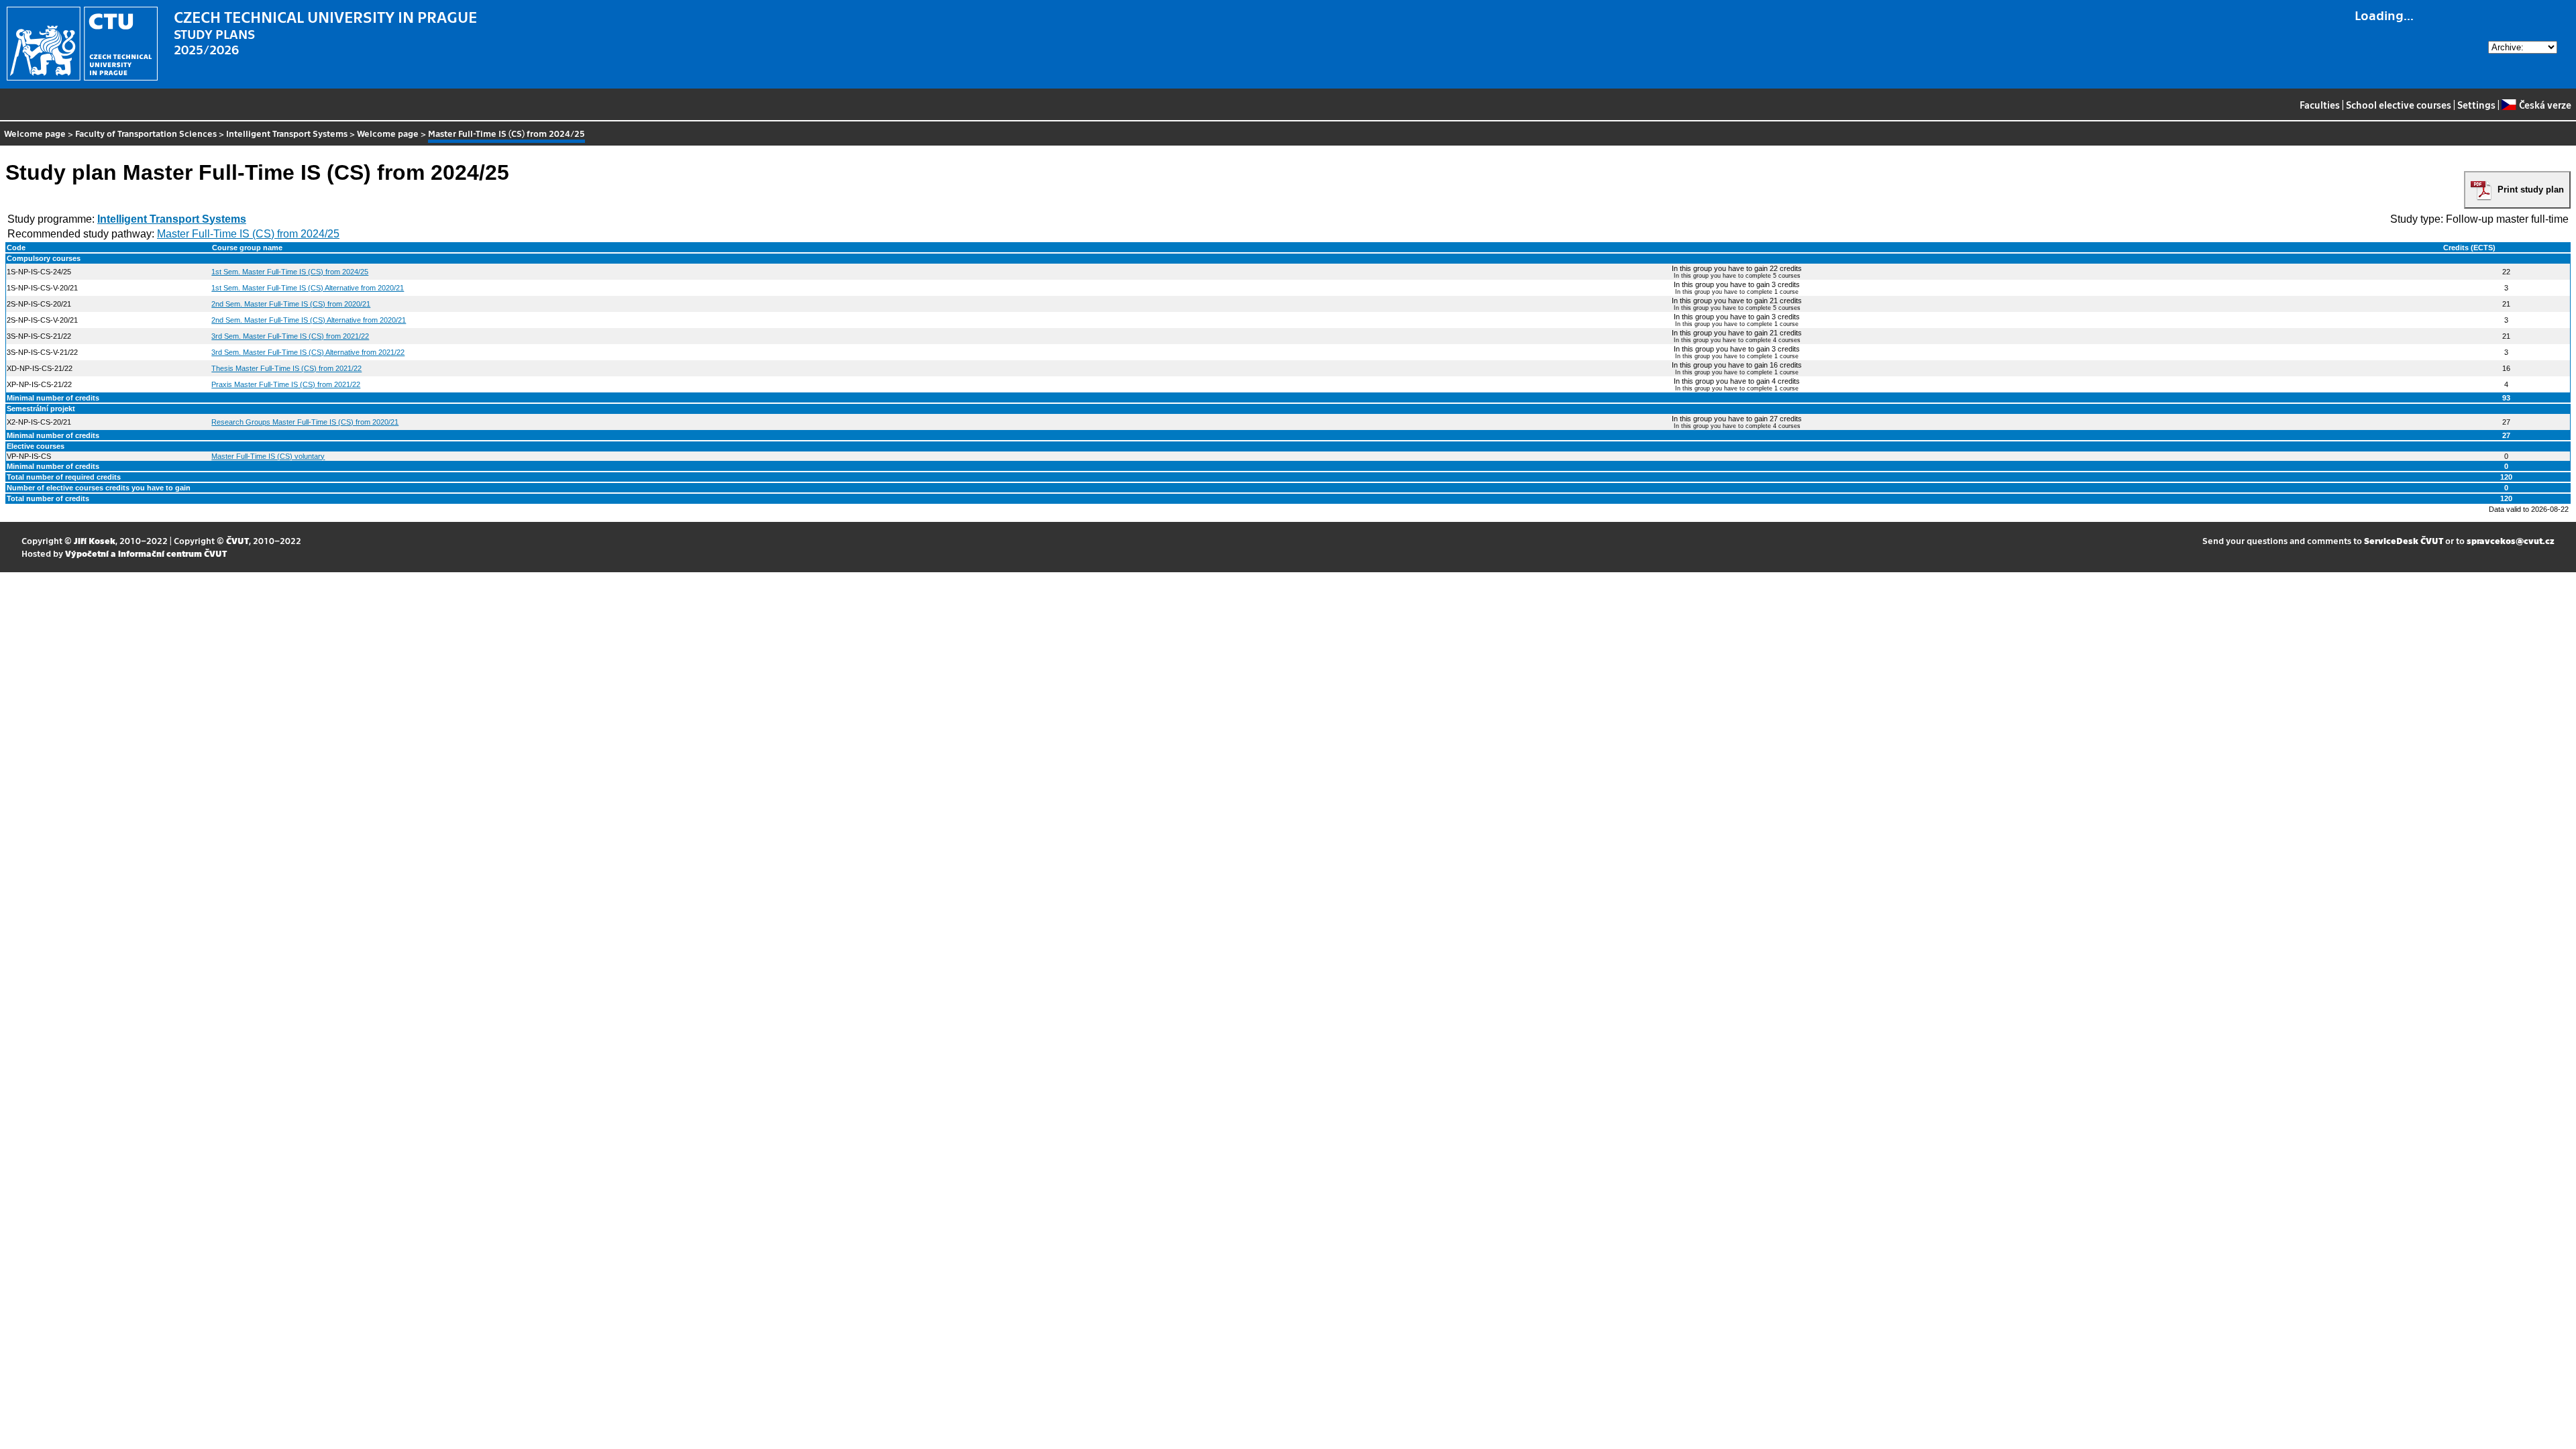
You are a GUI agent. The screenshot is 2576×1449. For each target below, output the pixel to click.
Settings (2476, 105)
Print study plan (2531, 190)
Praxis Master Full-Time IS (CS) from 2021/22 (286, 384)
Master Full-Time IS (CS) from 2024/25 (248, 234)
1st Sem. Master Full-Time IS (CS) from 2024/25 (290, 272)
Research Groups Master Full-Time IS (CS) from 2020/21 (305, 422)
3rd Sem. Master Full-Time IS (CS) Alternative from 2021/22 (308, 352)
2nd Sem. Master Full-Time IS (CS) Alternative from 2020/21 (309, 320)
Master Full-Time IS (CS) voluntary (268, 456)
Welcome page (35, 133)
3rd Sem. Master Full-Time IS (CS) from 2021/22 (290, 336)
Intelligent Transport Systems (287, 133)
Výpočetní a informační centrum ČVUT (146, 553)
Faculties (2320, 105)
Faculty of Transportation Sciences (146, 133)
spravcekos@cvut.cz (2511, 540)
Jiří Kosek (95, 540)
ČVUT (237, 540)
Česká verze (2545, 105)
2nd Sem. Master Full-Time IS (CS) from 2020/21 (291, 304)
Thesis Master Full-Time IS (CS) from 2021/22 (286, 368)
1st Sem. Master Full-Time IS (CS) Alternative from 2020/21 (308, 288)
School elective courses (2399, 105)
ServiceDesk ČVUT (2404, 540)
